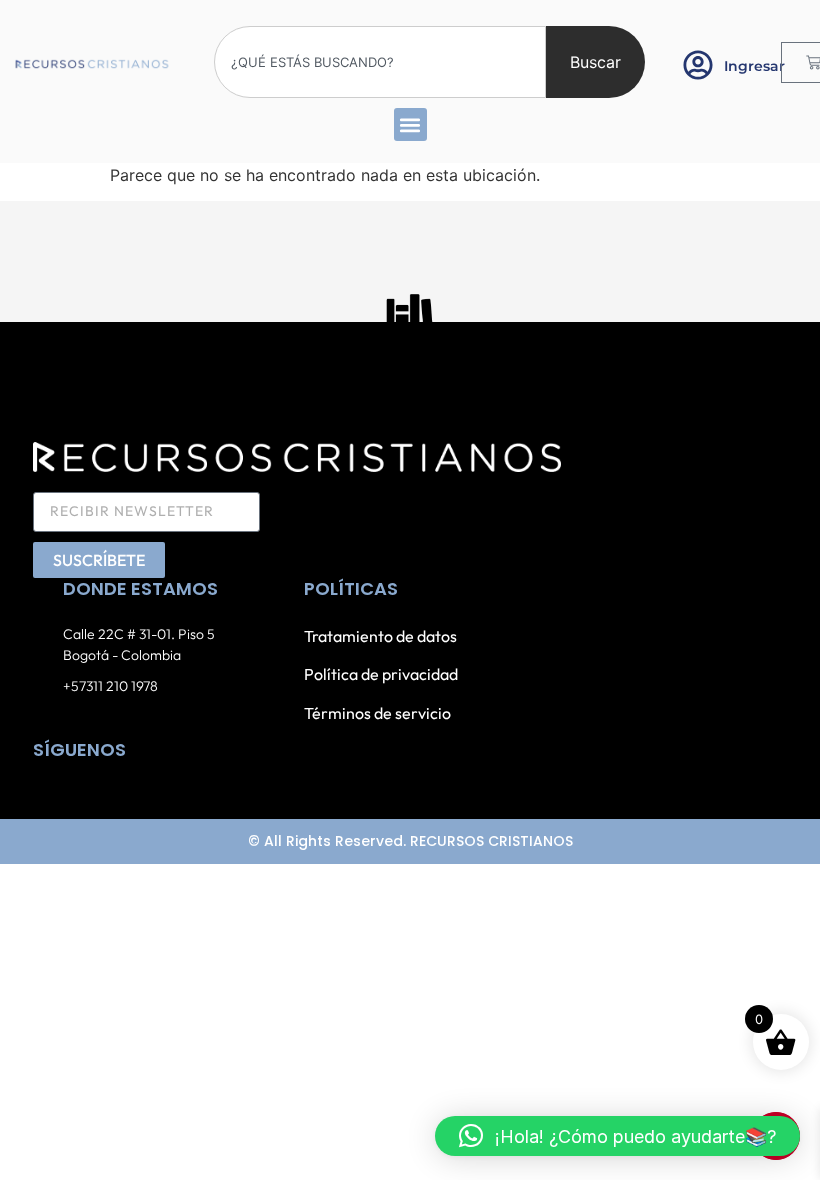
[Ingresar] (698, 65)
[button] (410, 124)
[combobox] (380, 62)
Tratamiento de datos (380, 636)
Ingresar (754, 66)
